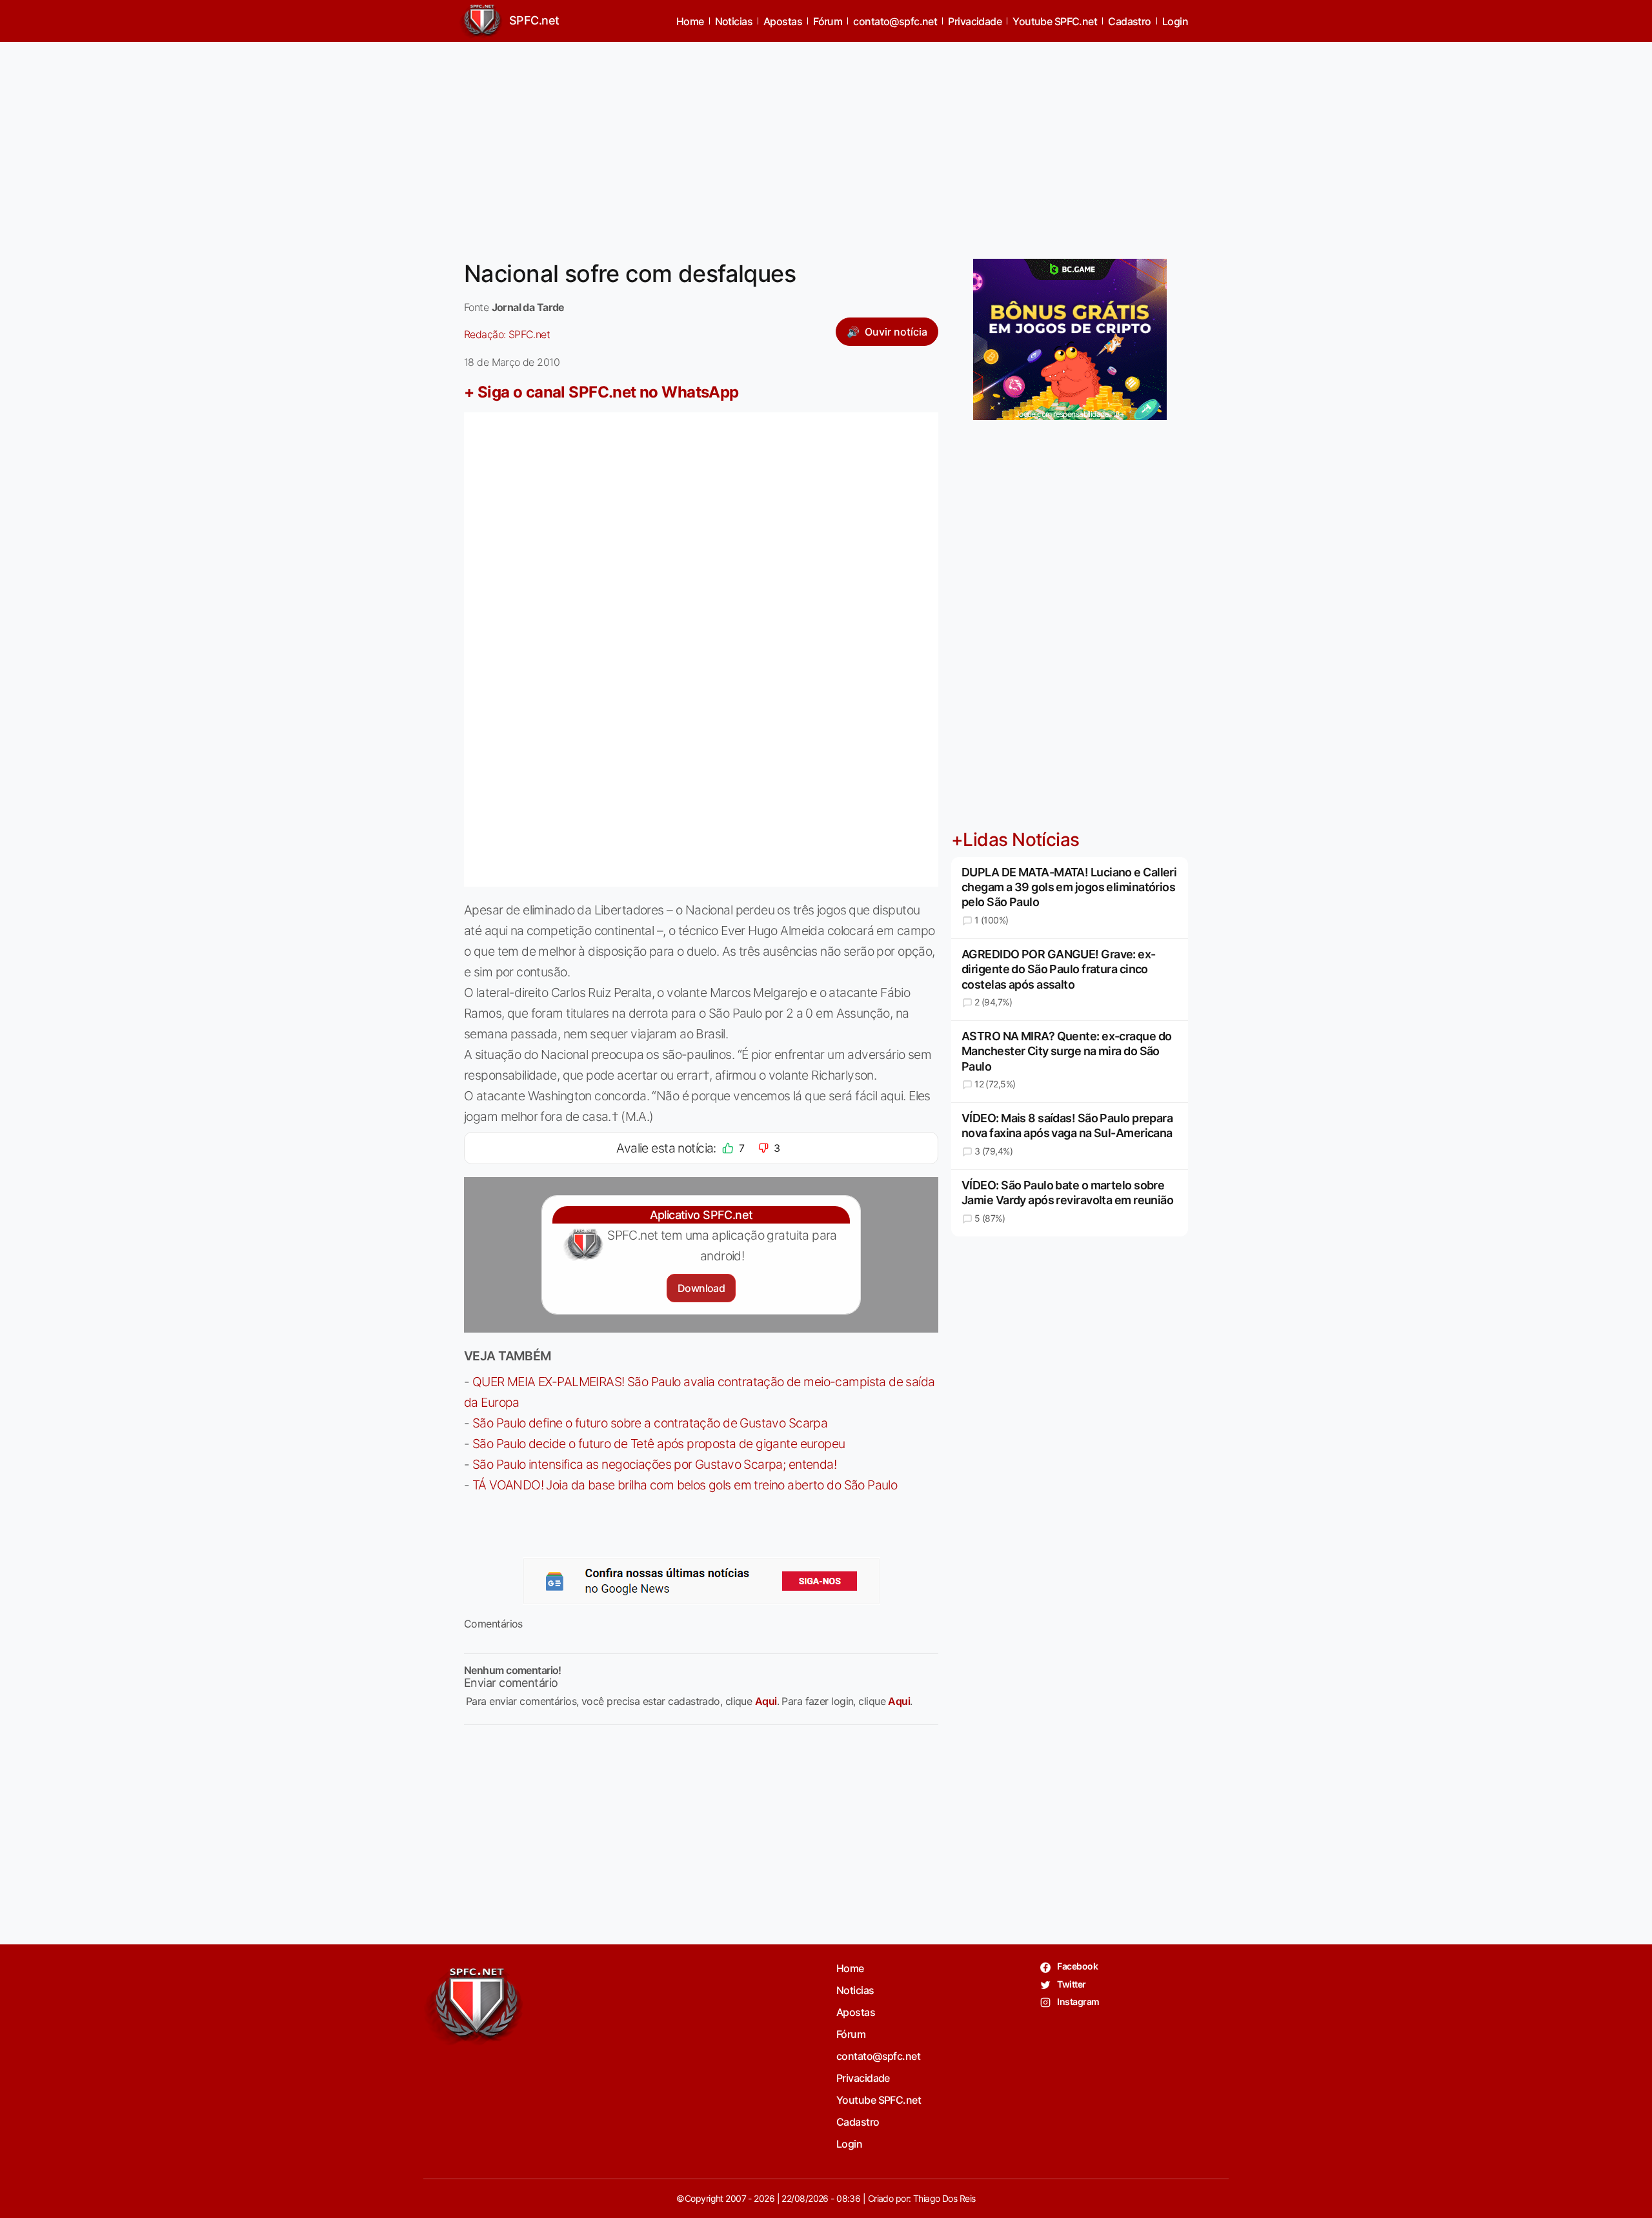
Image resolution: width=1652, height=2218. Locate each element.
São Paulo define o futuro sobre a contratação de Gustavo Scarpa (650, 1423)
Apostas (783, 21)
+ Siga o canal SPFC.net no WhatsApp (601, 392)
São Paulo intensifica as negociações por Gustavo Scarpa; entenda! (654, 1464)
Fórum (828, 21)
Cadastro (1130, 21)
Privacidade (975, 21)
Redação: (507, 334)
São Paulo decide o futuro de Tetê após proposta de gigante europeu (659, 1444)
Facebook (1077, 1966)
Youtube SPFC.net (1055, 21)
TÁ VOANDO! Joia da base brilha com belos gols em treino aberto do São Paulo (685, 1485)
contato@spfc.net (895, 21)
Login (1175, 21)
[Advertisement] (826, 143)
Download (701, 1288)
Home (690, 21)
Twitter (1071, 1984)
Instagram (1077, 2001)
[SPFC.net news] (701, 1581)
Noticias (734, 21)
